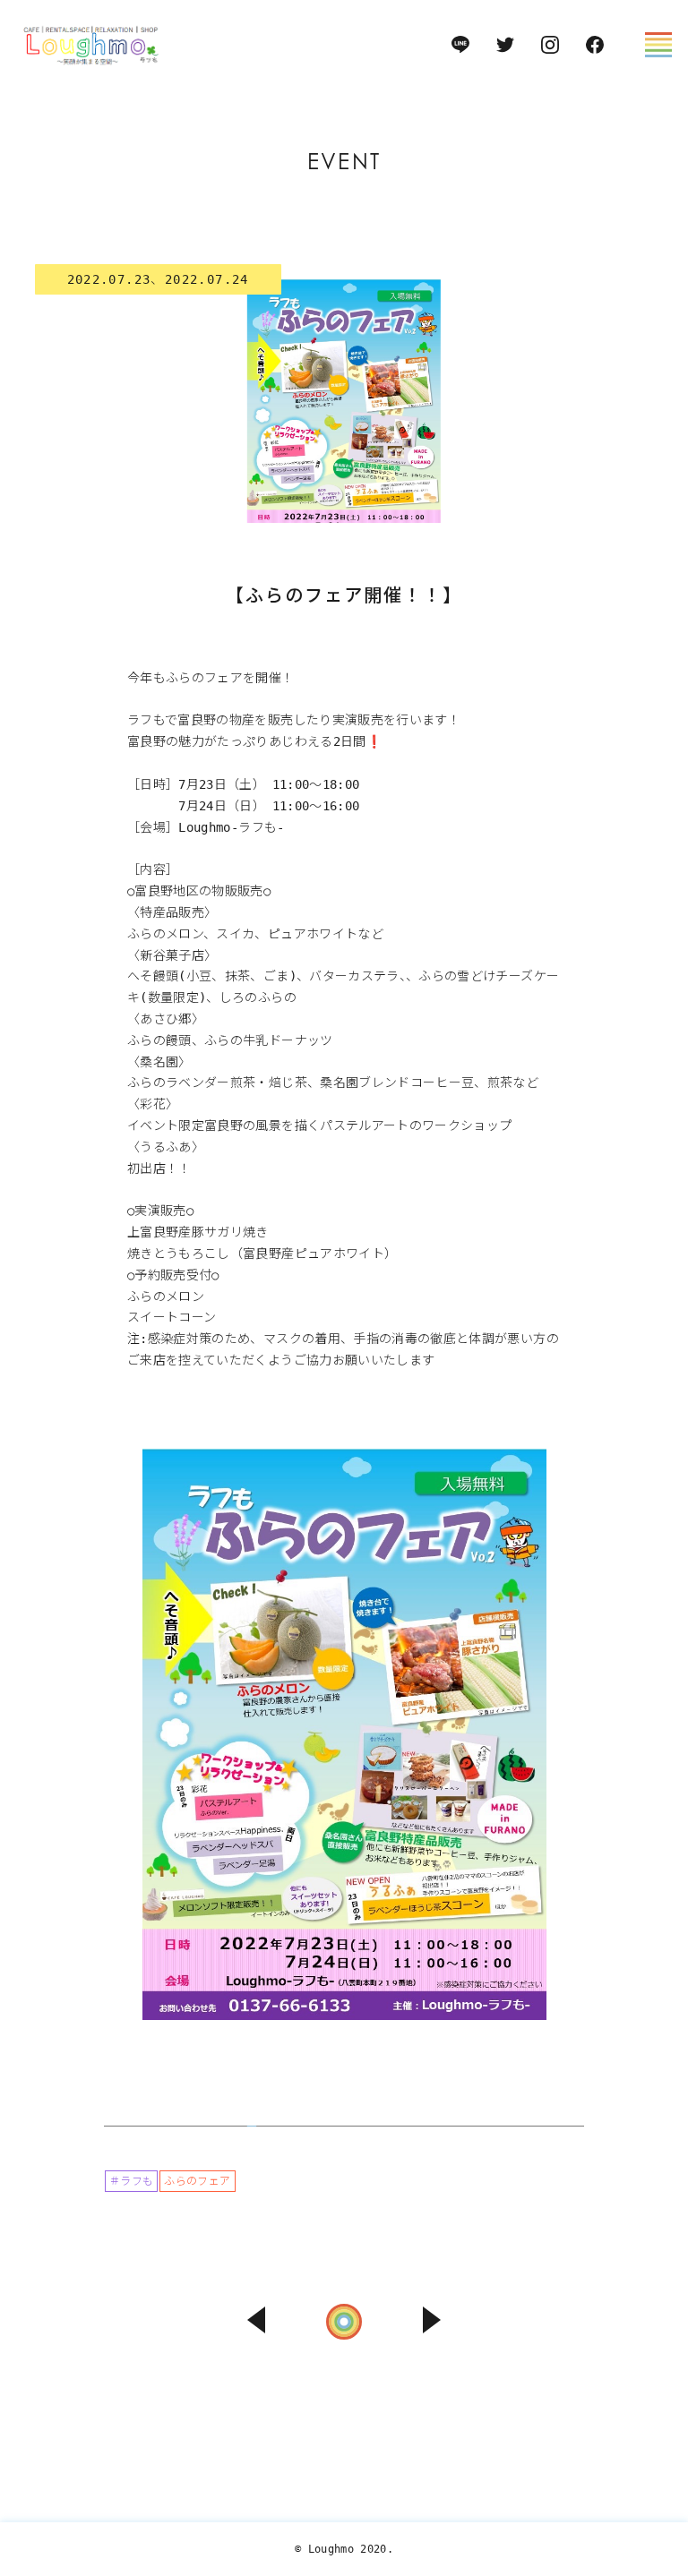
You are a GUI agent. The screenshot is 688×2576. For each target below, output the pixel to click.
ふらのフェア (197, 2181)
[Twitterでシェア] (659, 2372)
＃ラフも (131, 2181)
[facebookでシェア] (659, 2409)
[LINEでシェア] (659, 2446)
